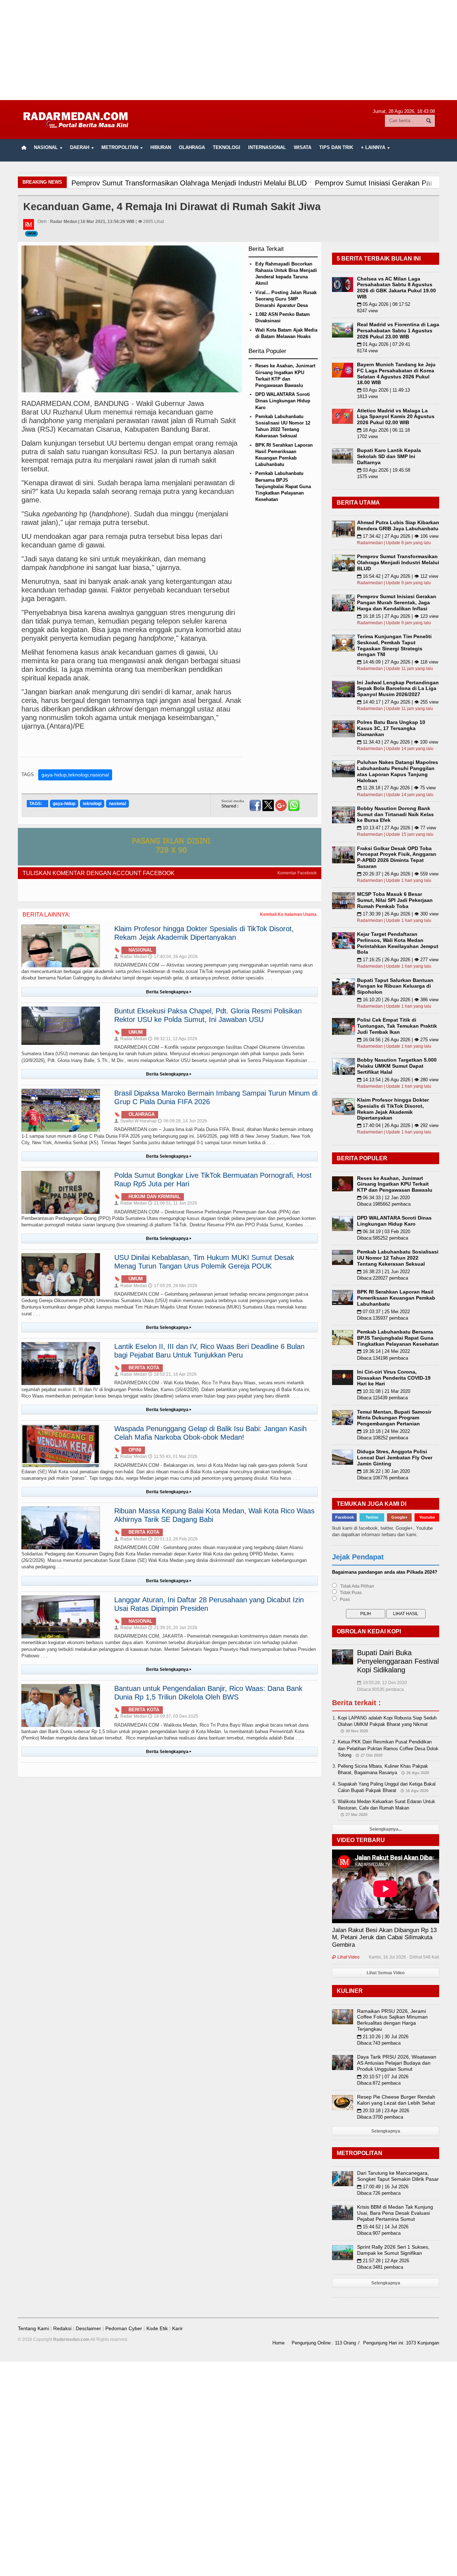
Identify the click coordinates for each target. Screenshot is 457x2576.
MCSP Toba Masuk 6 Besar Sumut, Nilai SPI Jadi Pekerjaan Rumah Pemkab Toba (395, 900)
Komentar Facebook (297, 873)
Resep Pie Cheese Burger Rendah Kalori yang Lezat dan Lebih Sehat (396, 2100)
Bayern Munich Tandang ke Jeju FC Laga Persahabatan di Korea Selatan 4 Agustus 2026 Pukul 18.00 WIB (396, 373)
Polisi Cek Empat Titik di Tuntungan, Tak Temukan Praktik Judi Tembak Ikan (397, 1026)
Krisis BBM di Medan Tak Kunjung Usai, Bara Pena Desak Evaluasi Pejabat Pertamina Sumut (395, 2213)
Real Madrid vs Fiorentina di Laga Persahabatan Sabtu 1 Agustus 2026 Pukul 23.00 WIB (398, 331)
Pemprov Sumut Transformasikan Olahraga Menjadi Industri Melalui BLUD (398, 562)
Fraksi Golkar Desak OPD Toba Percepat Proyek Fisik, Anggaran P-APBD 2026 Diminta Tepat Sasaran (397, 857)
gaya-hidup (64, 804)
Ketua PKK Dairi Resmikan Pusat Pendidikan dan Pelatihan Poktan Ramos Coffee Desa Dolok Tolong (388, 1748)
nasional (117, 804)
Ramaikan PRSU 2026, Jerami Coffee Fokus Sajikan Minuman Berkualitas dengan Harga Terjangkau (392, 2020)
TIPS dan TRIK (336, 147)
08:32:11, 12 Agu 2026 (173, 1039)
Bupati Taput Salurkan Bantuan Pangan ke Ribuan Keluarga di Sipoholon (395, 986)
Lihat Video (346, 1957)
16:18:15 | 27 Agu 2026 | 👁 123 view (398, 616)
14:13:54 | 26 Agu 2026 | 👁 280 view (398, 1080)
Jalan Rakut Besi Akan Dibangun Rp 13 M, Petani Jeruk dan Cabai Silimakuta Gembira (384, 1937)
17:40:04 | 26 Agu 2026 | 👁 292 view (398, 1125)
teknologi (92, 804)
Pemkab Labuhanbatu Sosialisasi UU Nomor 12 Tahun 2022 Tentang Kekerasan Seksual (398, 1258)
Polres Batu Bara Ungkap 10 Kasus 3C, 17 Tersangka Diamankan (391, 728)
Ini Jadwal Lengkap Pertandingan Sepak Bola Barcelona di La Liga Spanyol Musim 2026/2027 (398, 689)
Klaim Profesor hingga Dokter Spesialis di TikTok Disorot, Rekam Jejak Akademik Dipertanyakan (393, 1109)
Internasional (267, 147)
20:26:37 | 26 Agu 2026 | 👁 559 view (398, 874)
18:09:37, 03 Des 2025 (173, 1716)
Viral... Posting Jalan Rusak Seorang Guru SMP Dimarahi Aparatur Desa (286, 299)
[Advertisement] (228, 50)
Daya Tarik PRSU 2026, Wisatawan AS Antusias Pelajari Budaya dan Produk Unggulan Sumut (397, 2063)
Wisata (303, 147)
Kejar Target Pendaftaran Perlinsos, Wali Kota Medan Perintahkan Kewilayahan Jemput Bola (398, 943)
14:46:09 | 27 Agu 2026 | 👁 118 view (398, 662)
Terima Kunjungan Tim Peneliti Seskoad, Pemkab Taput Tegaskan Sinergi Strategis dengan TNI (394, 645)
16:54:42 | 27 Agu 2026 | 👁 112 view (398, 576)
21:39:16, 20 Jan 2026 (173, 1628)
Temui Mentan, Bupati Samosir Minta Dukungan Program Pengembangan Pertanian (394, 1418)
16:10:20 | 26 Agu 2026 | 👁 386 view (398, 1000)
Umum (31, 234)
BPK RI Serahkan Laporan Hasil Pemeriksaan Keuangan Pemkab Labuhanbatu (396, 1298)
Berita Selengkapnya (169, 992)
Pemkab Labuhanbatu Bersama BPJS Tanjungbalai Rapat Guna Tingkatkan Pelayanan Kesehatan (283, 486)
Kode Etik (157, 2328)
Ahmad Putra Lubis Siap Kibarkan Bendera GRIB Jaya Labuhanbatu (398, 525)
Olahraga (192, 147)
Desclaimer (88, 2328)
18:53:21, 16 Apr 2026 (172, 1374)
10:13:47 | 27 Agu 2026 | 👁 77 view (396, 828)
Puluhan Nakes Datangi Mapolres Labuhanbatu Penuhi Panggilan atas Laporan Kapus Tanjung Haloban (398, 771)
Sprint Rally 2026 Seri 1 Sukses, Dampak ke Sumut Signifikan (393, 2250)
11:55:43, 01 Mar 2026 (173, 1456)
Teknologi (227, 147)
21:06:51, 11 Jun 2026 (173, 1203)
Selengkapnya (386, 2131)
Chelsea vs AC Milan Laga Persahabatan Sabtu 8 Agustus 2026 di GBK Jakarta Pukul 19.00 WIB (396, 288)
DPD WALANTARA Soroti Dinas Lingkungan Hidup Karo (283, 401)
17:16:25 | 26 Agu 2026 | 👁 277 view (398, 960)
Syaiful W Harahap (135, 1121)
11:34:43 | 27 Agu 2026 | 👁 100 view (398, 742)
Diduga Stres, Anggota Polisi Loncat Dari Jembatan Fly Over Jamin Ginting (395, 1458)
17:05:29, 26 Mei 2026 (173, 1286)
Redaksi (62, 2328)
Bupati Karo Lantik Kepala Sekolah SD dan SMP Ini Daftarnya (389, 456)
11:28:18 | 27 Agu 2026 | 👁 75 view (396, 788)
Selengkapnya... (386, 1829)
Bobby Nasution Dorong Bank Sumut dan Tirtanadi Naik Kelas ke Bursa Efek (395, 814)
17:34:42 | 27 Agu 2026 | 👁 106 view (398, 536)
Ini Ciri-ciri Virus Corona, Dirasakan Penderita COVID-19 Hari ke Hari (394, 1378)
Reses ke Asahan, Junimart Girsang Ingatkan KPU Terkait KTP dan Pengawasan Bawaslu (395, 1184)
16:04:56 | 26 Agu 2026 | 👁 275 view (398, 1040)
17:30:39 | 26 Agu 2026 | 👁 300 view (398, 914)
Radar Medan (131, 957)
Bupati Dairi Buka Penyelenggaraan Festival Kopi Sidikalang (398, 1661)
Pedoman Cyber (124, 2328)
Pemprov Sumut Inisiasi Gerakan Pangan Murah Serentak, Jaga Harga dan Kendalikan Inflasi (397, 602)
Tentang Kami (33, 2328)
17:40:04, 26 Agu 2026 (173, 957)
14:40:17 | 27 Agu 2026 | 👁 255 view (398, 702)
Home (278, 2343)
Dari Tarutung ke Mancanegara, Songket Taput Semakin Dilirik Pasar (398, 2176)
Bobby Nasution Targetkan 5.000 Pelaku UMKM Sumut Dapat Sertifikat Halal (397, 1066)
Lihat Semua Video (386, 1973)
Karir (177, 2328)
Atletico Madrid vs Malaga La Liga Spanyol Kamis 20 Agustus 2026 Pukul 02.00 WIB (396, 417)
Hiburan (161, 147)
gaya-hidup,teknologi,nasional (75, 775)
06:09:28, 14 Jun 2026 (182, 1121)
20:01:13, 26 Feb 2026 (173, 1539)
